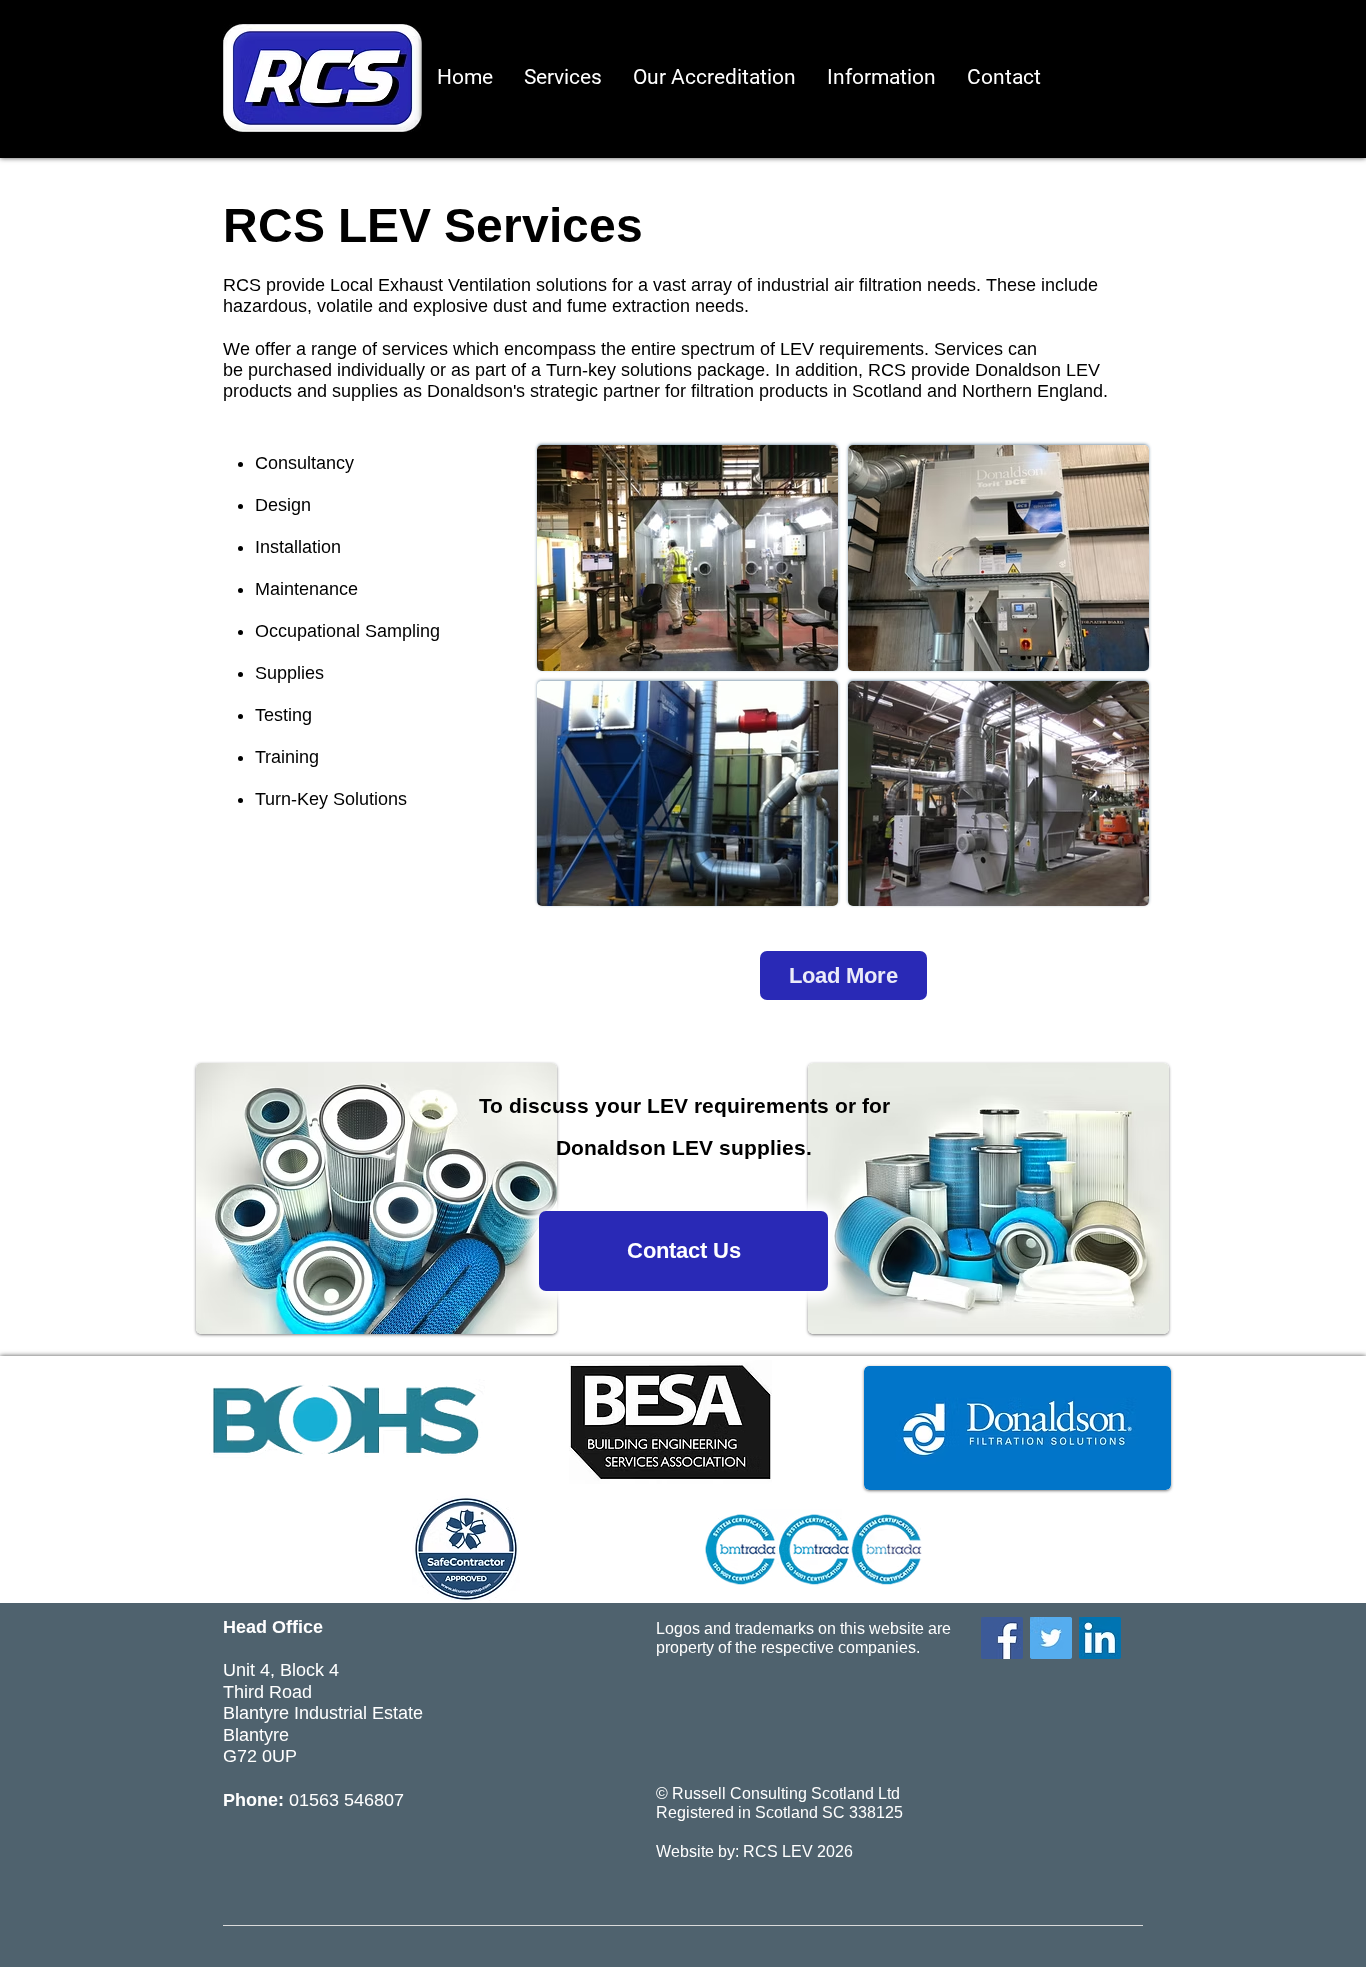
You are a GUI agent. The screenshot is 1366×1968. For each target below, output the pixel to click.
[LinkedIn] (1100, 1638)
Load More (843, 975)
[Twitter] (1051, 1638)
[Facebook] (1002, 1638)
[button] (881, 77)
